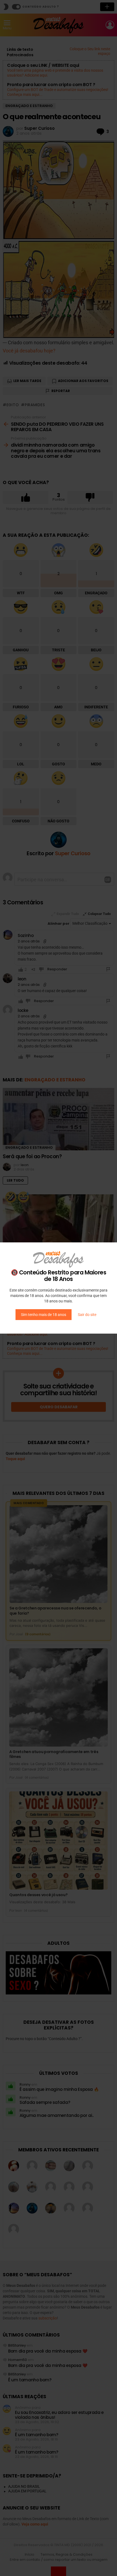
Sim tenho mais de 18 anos (44, 1315)
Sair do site (87, 1315)
